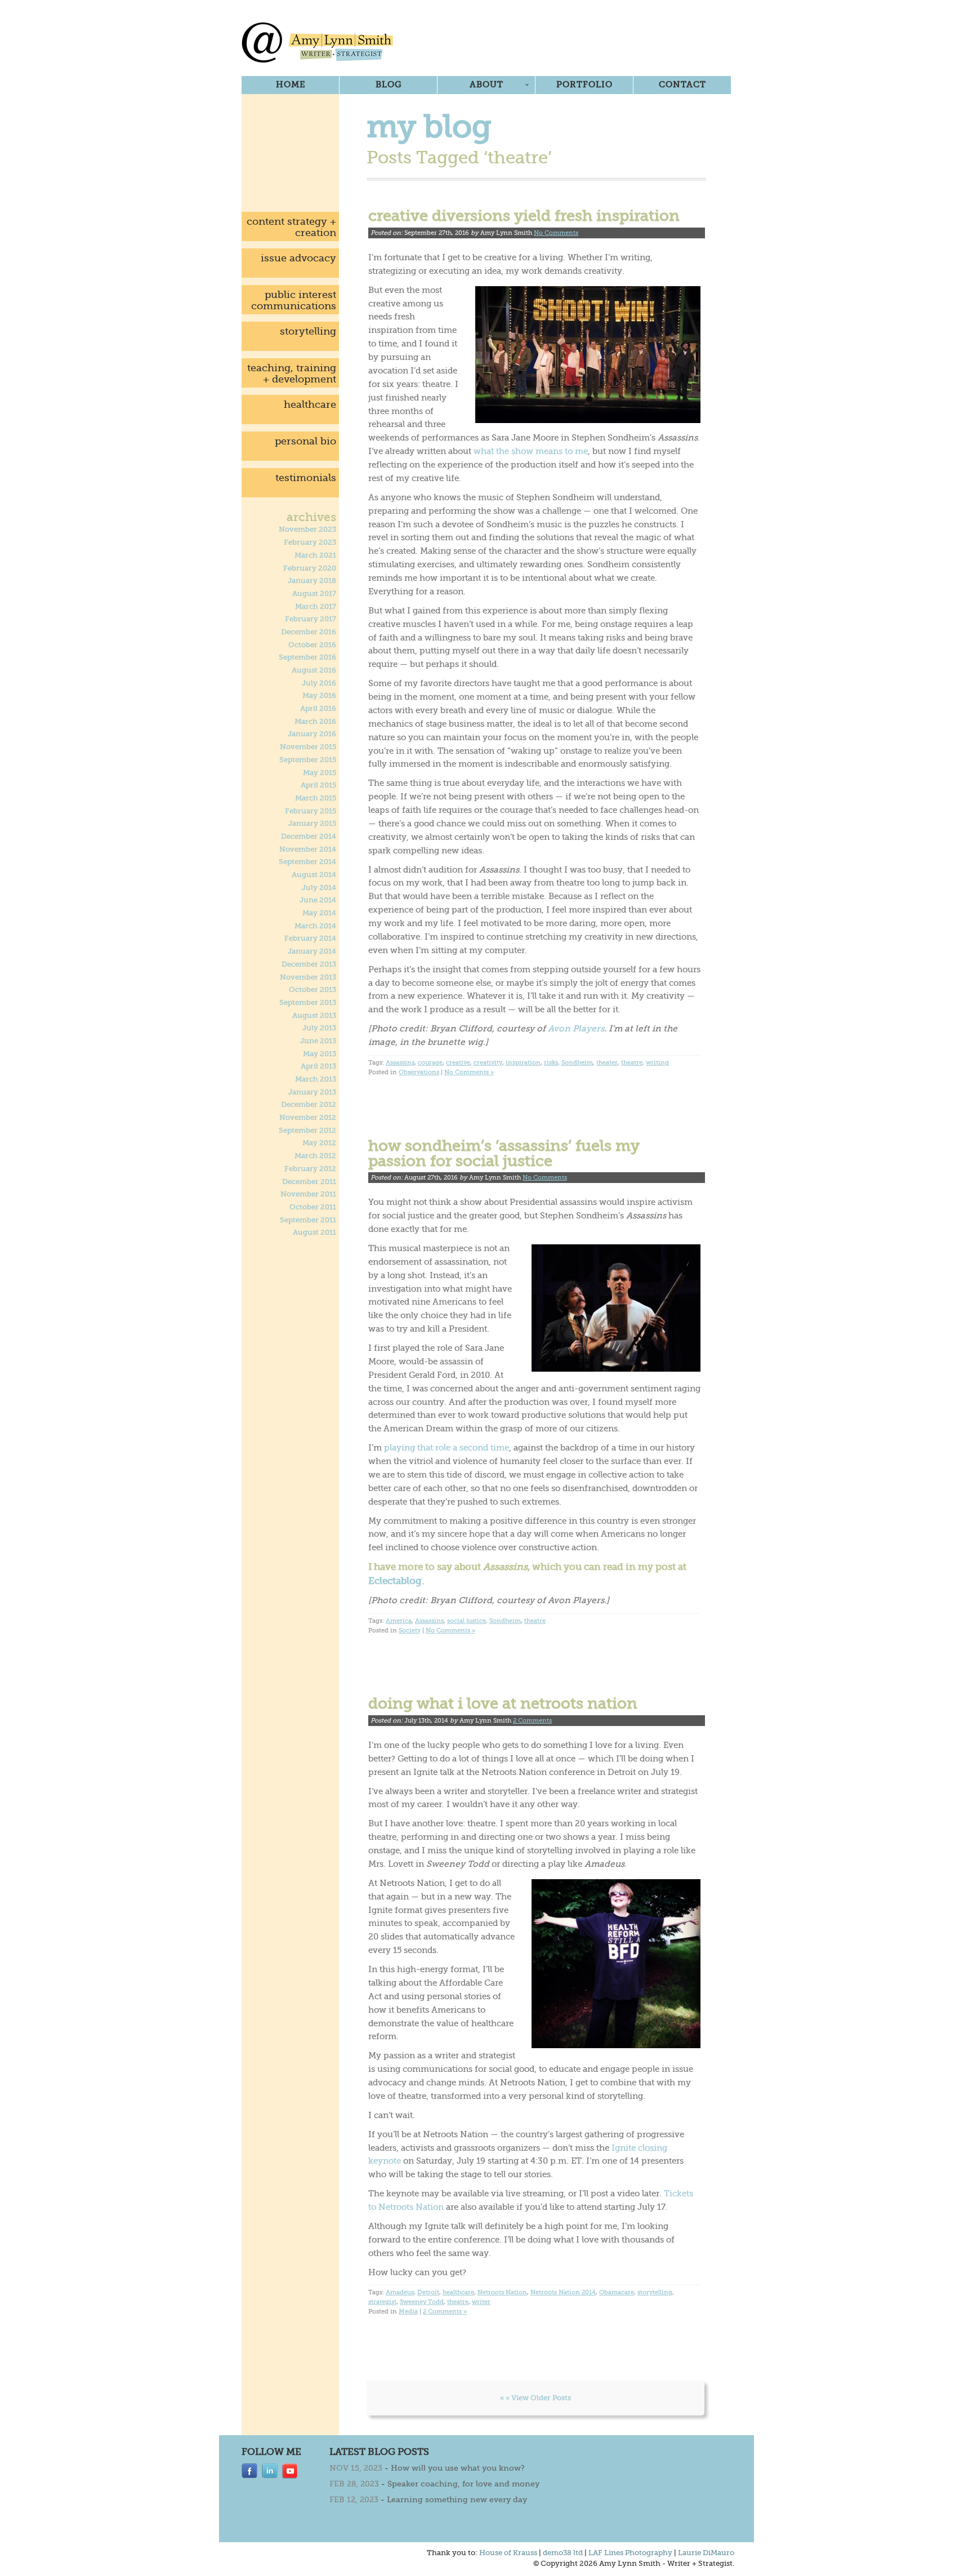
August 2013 (314, 1016)
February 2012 (310, 1169)
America (399, 1621)
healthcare (310, 404)
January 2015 (312, 824)
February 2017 (311, 619)
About (486, 84)
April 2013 (318, 1066)
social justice (467, 1621)
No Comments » (469, 1072)
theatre (632, 1063)
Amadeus (400, 2292)
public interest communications (294, 300)
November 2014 (308, 849)
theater (607, 1063)
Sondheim (577, 1063)
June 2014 (318, 900)
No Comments (556, 233)
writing (657, 1063)
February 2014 (310, 938)
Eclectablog (395, 1581)
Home (291, 84)
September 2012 (307, 1131)
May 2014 (319, 913)
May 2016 (319, 696)
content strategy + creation (291, 227)
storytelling (308, 331)
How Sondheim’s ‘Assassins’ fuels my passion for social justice (504, 1153)
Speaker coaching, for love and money (463, 2484)
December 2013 (309, 964)
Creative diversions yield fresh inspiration (524, 216)
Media (408, 2312)
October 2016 (312, 645)
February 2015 (311, 811)
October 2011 (313, 1207)
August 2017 (314, 594)
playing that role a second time (447, 1448)
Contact (682, 84)
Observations (419, 1072)
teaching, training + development (292, 373)
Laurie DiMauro (706, 2553)
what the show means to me (531, 451)
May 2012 (319, 1143)
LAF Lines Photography (630, 2553)
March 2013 (316, 1079)
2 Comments (532, 1721)
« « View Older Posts (535, 2398)
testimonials (306, 478)
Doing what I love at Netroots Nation (503, 1703)
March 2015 (316, 798)
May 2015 (320, 773)
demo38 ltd (563, 2553)
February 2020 (310, 568)
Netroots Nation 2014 (563, 2292)
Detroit (428, 2292)
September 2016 (307, 657)
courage (430, 1063)
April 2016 (318, 709)
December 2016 (309, 632)
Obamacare (617, 2292)
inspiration (523, 1063)
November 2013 (308, 977)
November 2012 (308, 1118)
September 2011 (308, 1220)
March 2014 (315, 926)
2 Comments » (445, 2312)
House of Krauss (508, 2553)
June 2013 (318, 1041)
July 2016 (319, 683)
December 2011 (309, 1182)
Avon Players (576, 1029)
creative (458, 1063)
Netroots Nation (502, 2292)
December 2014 (309, 837)
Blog (389, 84)
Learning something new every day (457, 2499)
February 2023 (310, 542)
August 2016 (314, 670)
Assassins (400, 1063)
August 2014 (314, 875)
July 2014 (319, 888)
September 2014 (307, 862)
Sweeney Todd (422, 2302)
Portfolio (584, 84)
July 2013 (319, 1028)
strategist (382, 2302)
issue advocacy (298, 258)
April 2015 (318, 785)
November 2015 (308, 747)
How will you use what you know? (458, 2468)
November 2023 (307, 530)
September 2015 (308, 760)
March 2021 (315, 555)
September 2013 (308, 1003)
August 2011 (314, 1233)
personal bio (305, 441)
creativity (488, 1063)
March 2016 (315, 722)
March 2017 (316, 607)
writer (481, 2302)
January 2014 (312, 951)
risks (551, 1063)
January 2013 (312, 1092)
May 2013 (320, 1054)
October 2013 (313, 990)
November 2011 (308, 1194)
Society (410, 1630)
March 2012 (315, 1156)
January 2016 (312, 734)
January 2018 (312, 581)
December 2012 (309, 1105)
